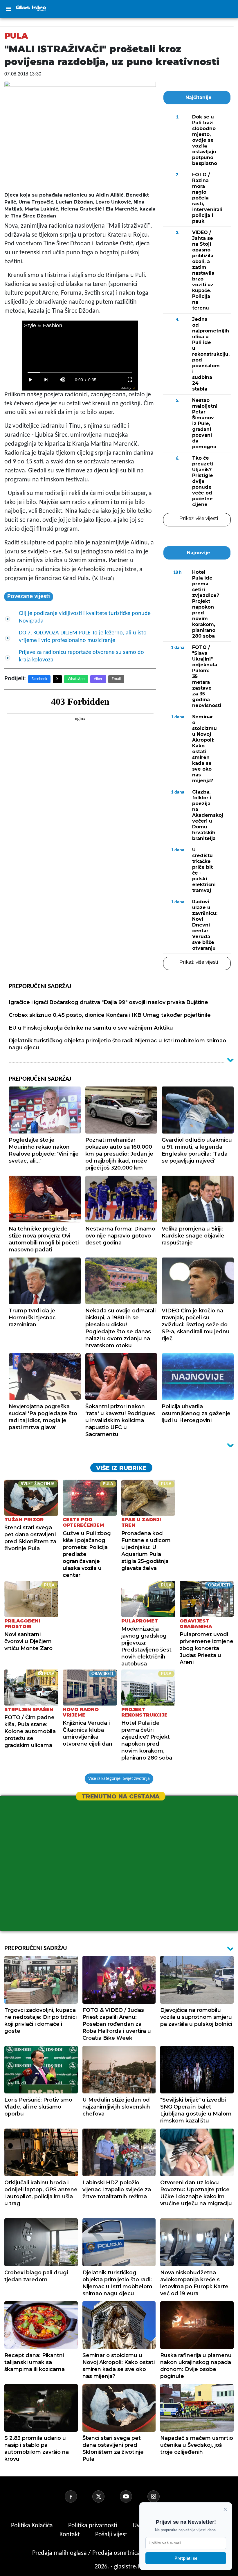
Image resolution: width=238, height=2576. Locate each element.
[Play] (30, 380)
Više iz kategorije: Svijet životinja (119, 1779)
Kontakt (70, 2535)
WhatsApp (76, 679)
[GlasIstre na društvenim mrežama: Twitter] (105, 2496)
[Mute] (63, 380)
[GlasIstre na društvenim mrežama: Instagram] (161, 2496)
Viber (98, 679)
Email (116, 679)
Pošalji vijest (112, 2535)
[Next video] (46, 380)
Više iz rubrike (121, 1468)
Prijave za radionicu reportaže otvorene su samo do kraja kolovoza (81, 656)
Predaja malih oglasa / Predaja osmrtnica (87, 2553)
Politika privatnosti (93, 2526)
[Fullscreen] (130, 380)
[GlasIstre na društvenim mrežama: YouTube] (133, 2496)
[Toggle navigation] (8, 9)
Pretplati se (186, 2558)
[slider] (80, 373)
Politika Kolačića (33, 2526)
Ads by (126, 388)
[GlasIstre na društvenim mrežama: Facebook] (78, 2496)
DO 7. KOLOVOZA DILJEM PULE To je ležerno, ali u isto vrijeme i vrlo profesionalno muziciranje (83, 637)
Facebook (39, 679)
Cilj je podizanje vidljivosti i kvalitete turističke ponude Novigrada (85, 617)
